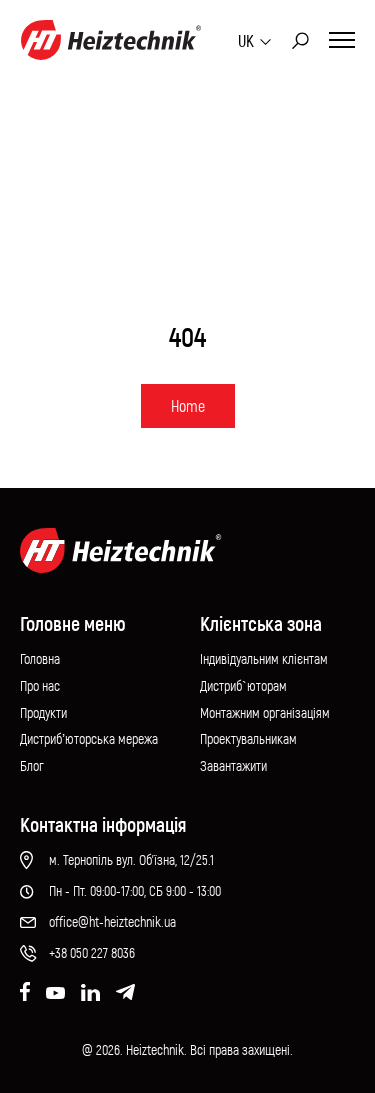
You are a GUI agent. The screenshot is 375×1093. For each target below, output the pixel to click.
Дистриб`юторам (243, 685)
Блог (32, 765)
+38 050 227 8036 (92, 952)
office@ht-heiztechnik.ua (112, 921)
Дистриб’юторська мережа (89, 738)
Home (188, 405)
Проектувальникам (248, 738)
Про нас (40, 685)
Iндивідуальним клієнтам (264, 658)
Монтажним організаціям (265, 712)
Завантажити (233, 765)
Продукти (43, 712)
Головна (40, 658)
